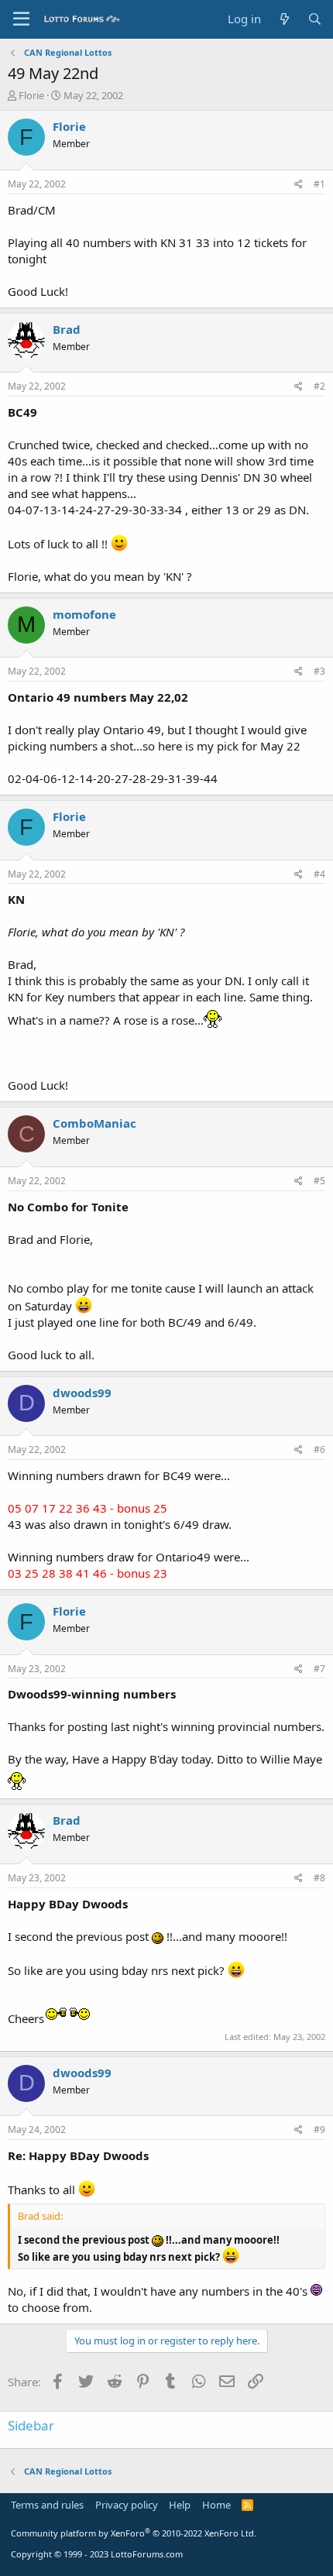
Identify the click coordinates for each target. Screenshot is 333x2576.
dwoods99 (82, 1393)
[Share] (299, 185)
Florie (31, 95)
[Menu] (21, 19)
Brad (67, 329)
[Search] (315, 19)
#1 (319, 184)
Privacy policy (127, 2505)
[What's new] (284, 19)
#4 (319, 874)
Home (216, 2505)
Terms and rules (47, 2505)
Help (180, 2505)
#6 (319, 1449)
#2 (319, 386)
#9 (319, 2129)
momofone (84, 614)
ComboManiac (94, 1123)
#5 (319, 1181)
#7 (319, 1669)
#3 (319, 671)
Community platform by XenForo (134, 2533)
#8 (319, 1878)
